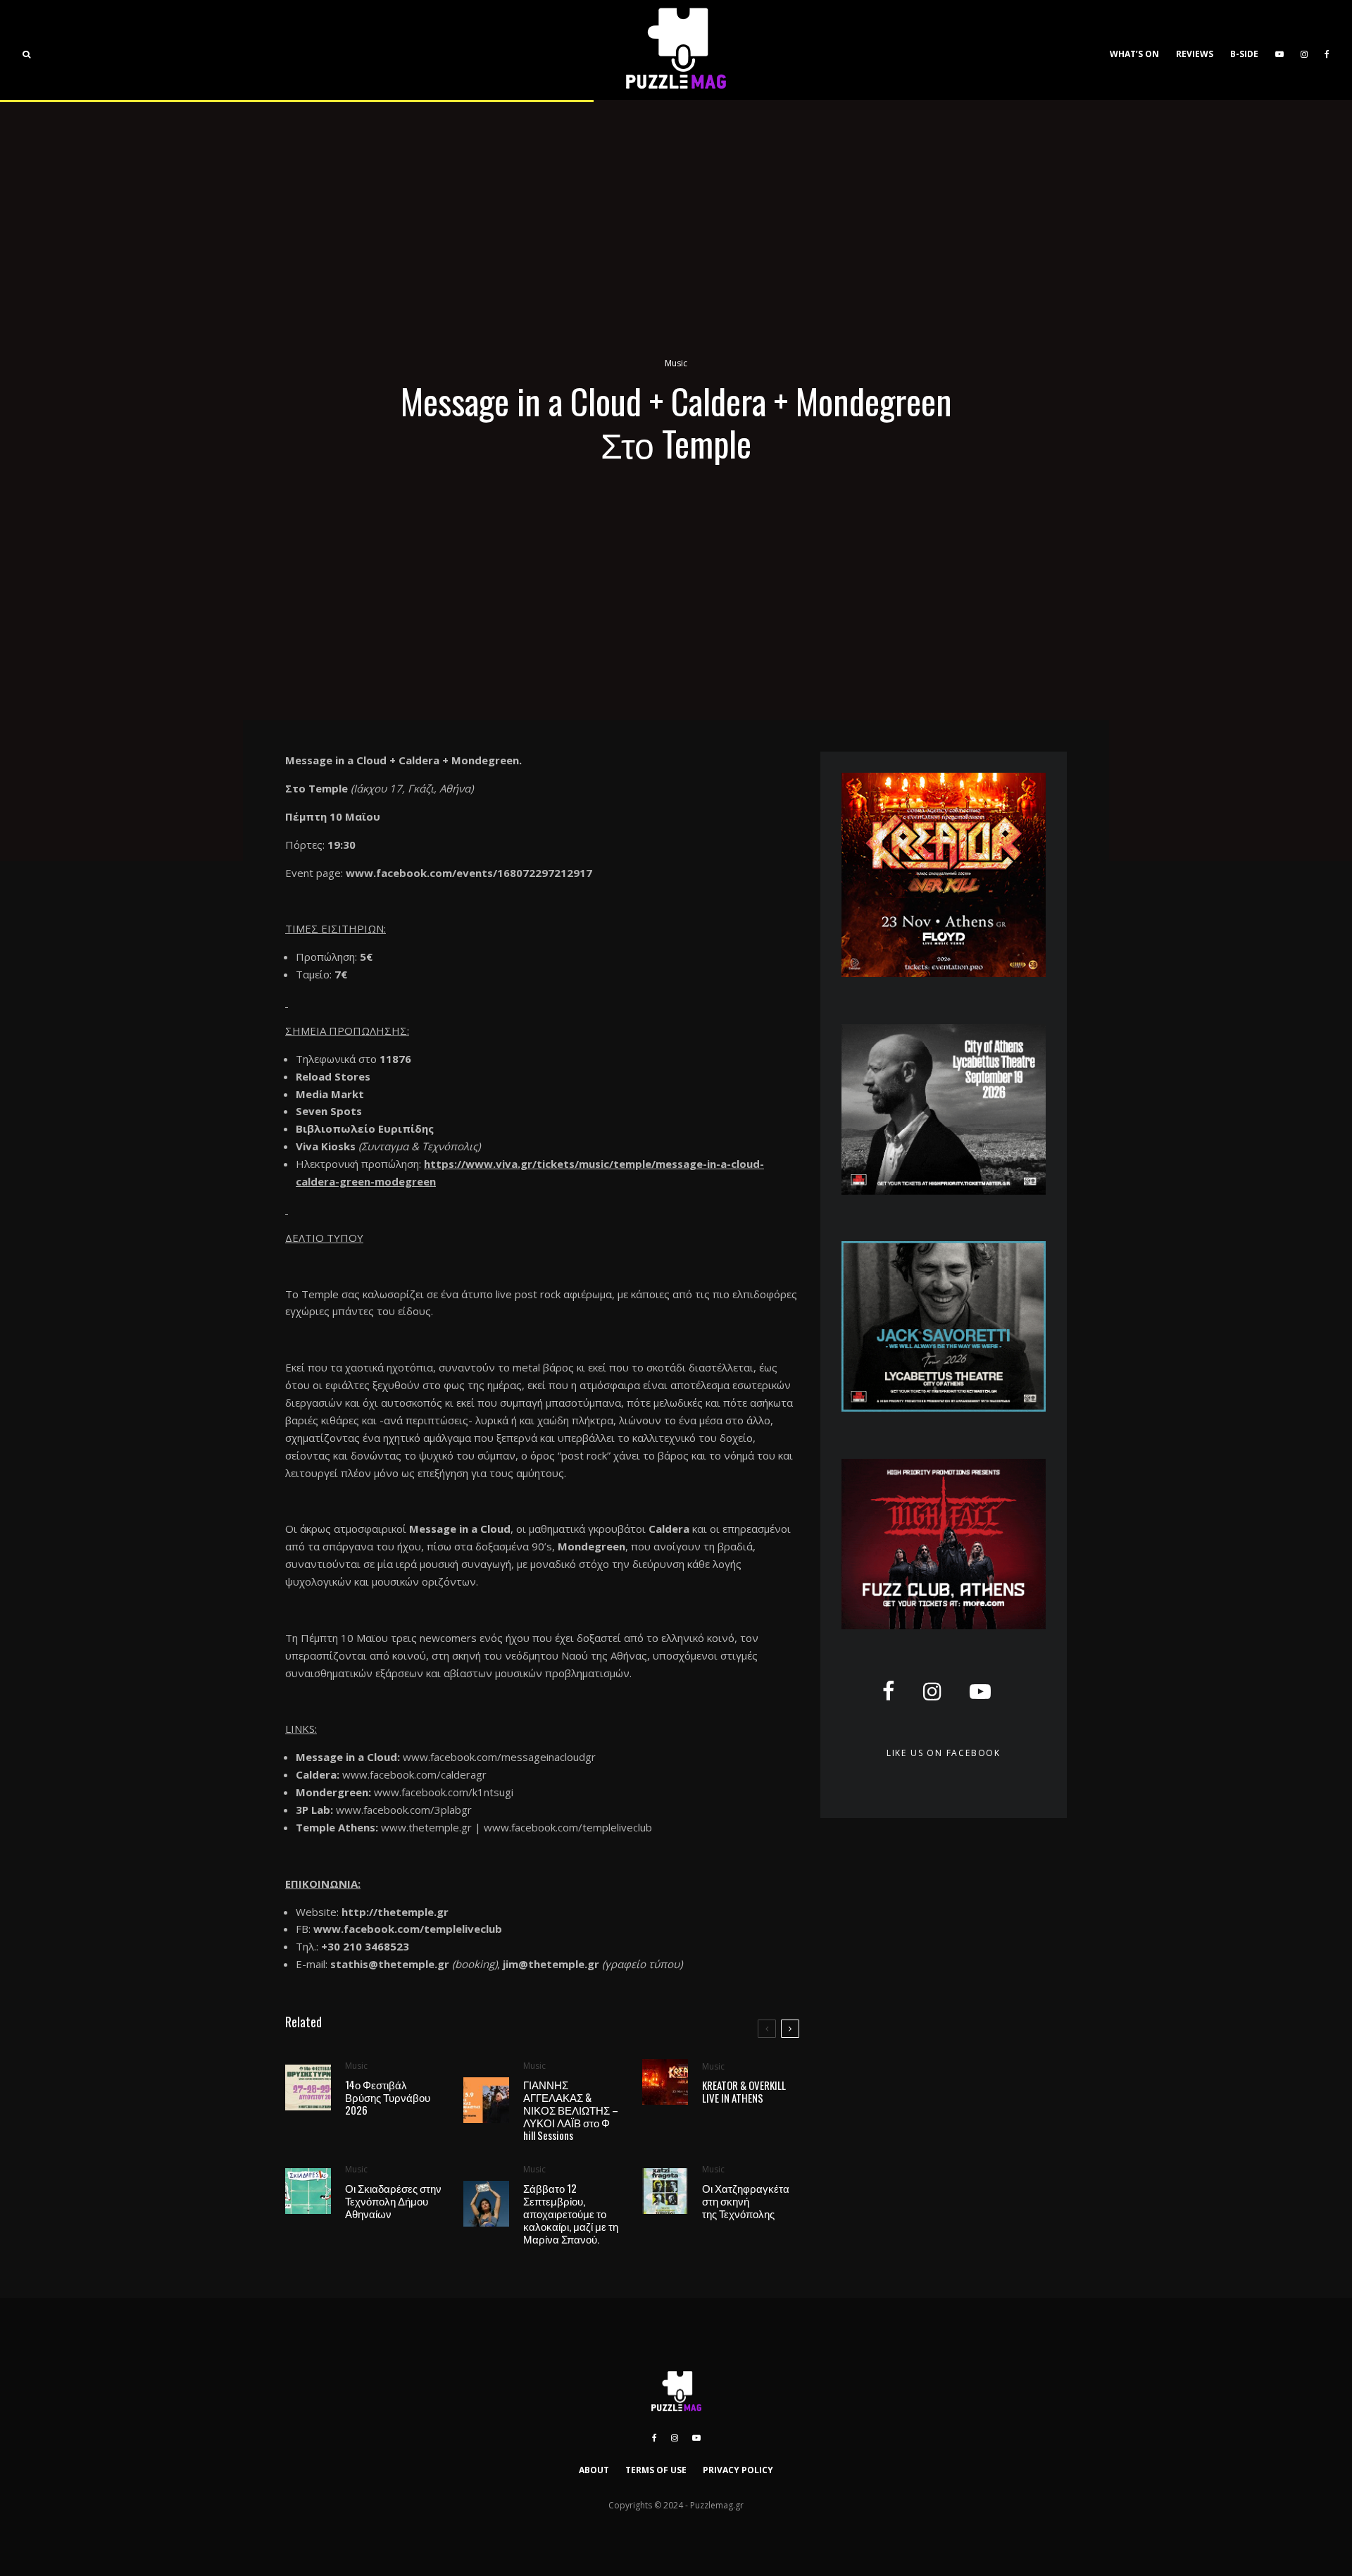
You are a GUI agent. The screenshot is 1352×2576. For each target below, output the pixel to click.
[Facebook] (1327, 50)
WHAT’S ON (1134, 54)
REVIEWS (1195, 54)
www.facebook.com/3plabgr (404, 1810)
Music (676, 363)
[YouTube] (1279, 50)
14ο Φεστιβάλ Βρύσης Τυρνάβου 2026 (388, 2097)
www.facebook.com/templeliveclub (568, 1827)
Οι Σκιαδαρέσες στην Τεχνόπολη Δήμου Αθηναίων (393, 2201)
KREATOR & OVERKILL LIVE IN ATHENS (744, 2091)
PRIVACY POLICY (738, 2470)
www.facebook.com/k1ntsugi (444, 1792)
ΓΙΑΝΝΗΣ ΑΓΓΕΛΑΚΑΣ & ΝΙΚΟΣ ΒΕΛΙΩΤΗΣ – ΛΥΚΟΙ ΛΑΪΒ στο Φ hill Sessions (571, 2110)
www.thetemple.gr (426, 1827)
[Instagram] (1304, 50)
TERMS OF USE (656, 2470)
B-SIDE (1244, 54)
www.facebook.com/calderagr (414, 1774)
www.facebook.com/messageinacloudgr (499, 1757)
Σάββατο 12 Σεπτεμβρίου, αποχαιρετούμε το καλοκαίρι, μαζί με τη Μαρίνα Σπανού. (571, 2213)
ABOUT (594, 2470)
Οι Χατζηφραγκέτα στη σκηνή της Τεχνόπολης (746, 2201)
